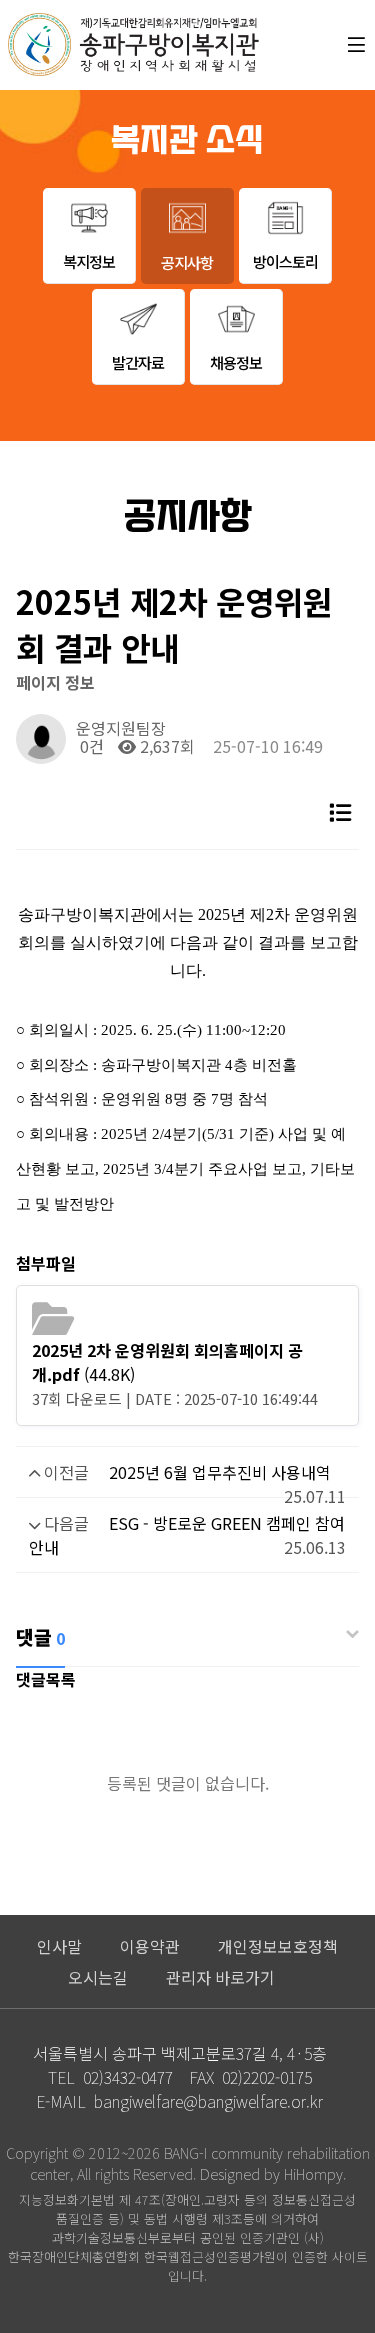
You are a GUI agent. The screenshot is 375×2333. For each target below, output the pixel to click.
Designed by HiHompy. (273, 2173)
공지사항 (187, 262)
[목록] (340, 811)
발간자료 (138, 362)
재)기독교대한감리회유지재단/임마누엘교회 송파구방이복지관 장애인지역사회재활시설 (133, 45)
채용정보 (236, 362)
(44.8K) (167, 1362)
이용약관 (150, 1946)
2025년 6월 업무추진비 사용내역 (220, 1472)
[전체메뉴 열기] (356, 45)
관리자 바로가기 (220, 1977)
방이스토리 (285, 261)
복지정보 (89, 261)
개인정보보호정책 (278, 1946)
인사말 (59, 1946)
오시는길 (98, 1977)
